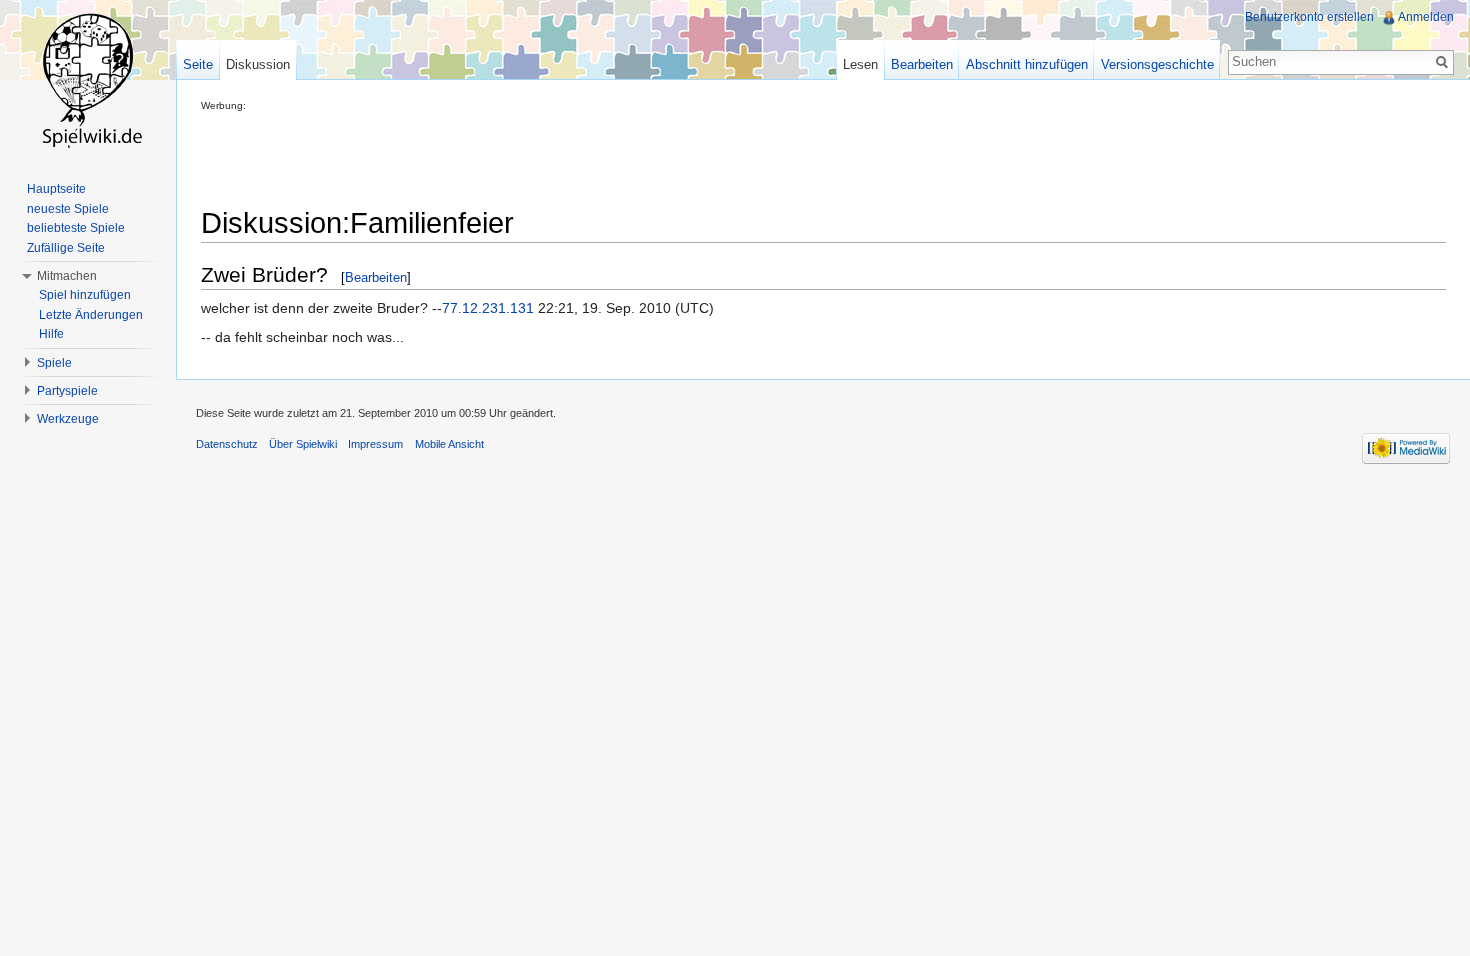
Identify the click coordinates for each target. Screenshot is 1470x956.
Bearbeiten (376, 277)
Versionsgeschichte (1157, 64)
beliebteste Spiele (76, 228)
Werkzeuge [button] (68, 419)
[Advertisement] (565, 156)
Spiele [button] (54, 363)
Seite (198, 64)
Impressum (375, 444)
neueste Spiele (68, 209)
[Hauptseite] (88, 80)
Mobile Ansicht (449, 444)
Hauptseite (56, 189)
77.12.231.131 (488, 308)
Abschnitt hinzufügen (1027, 64)
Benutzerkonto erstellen (1309, 17)
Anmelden (1426, 17)
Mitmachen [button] (67, 276)
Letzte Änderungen (91, 315)
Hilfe (51, 334)
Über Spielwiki (303, 444)
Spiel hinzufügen (85, 295)
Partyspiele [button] (67, 391)
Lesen (860, 64)
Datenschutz (227, 444)
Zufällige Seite (66, 248)
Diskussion (258, 64)
